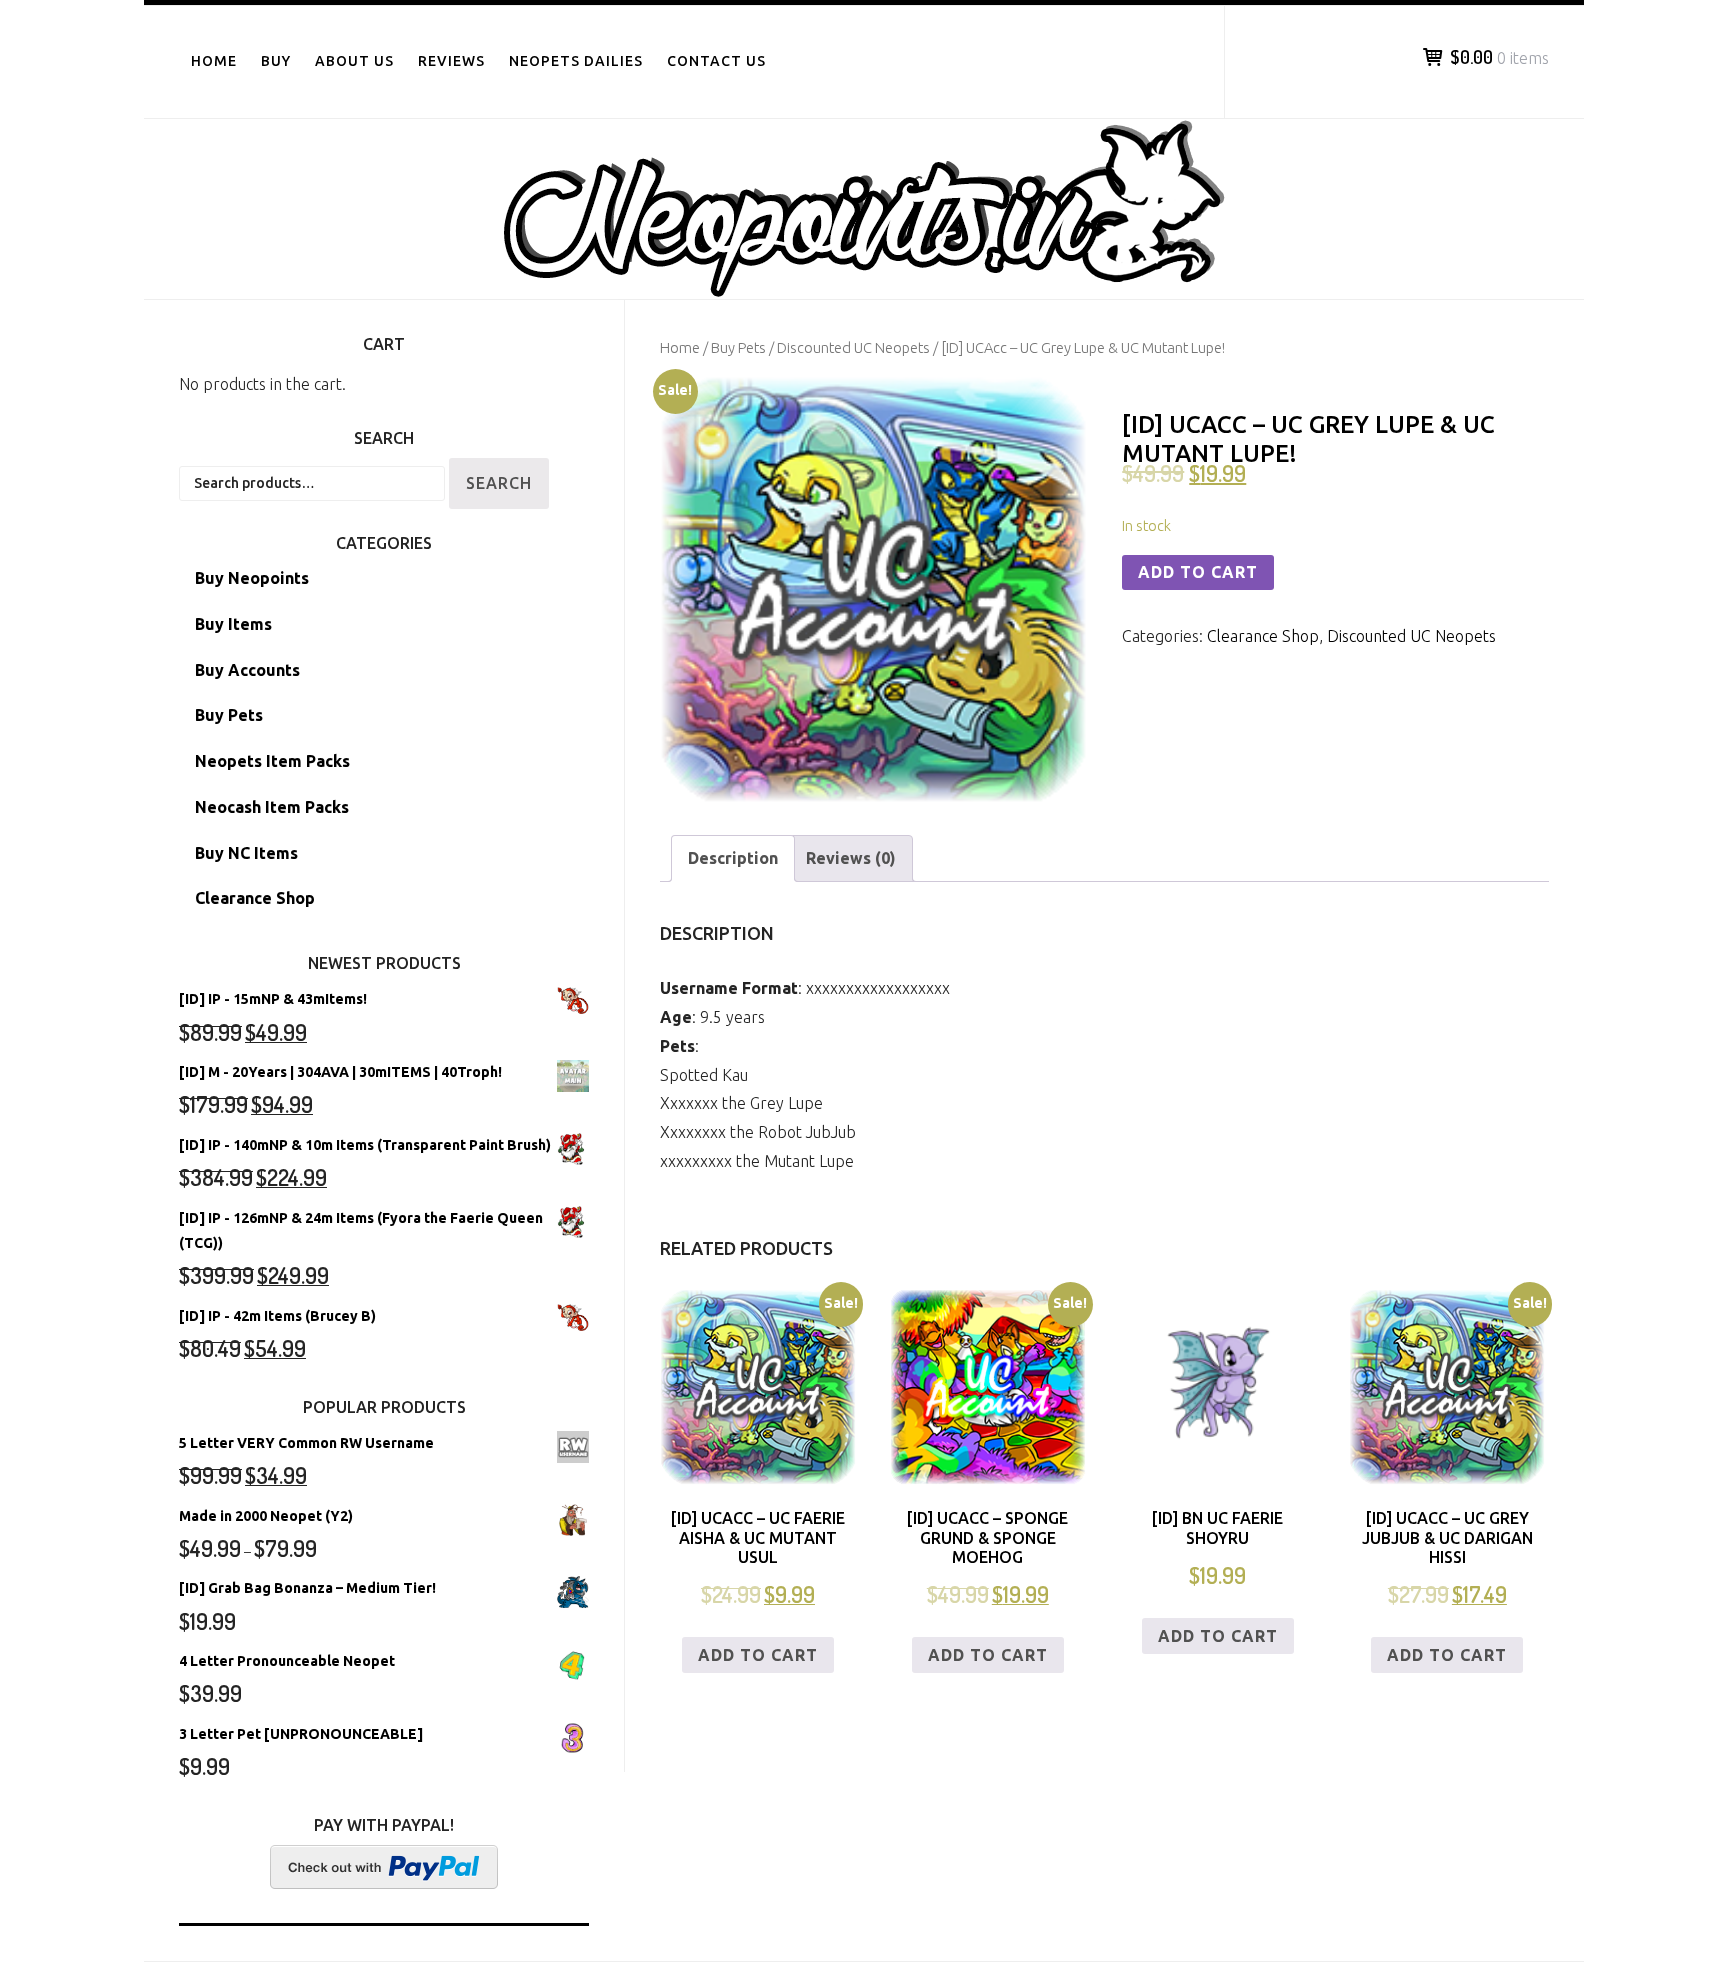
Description (733, 858)
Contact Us (716, 61)
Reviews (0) (851, 858)
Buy (276, 61)
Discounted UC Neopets (853, 347)
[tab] (733, 858)
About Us (354, 61)
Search (499, 483)
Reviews (451, 61)
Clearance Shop (1263, 636)
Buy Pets (738, 347)
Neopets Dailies (576, 61)
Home (214, 61)
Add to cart (1198, 572)
